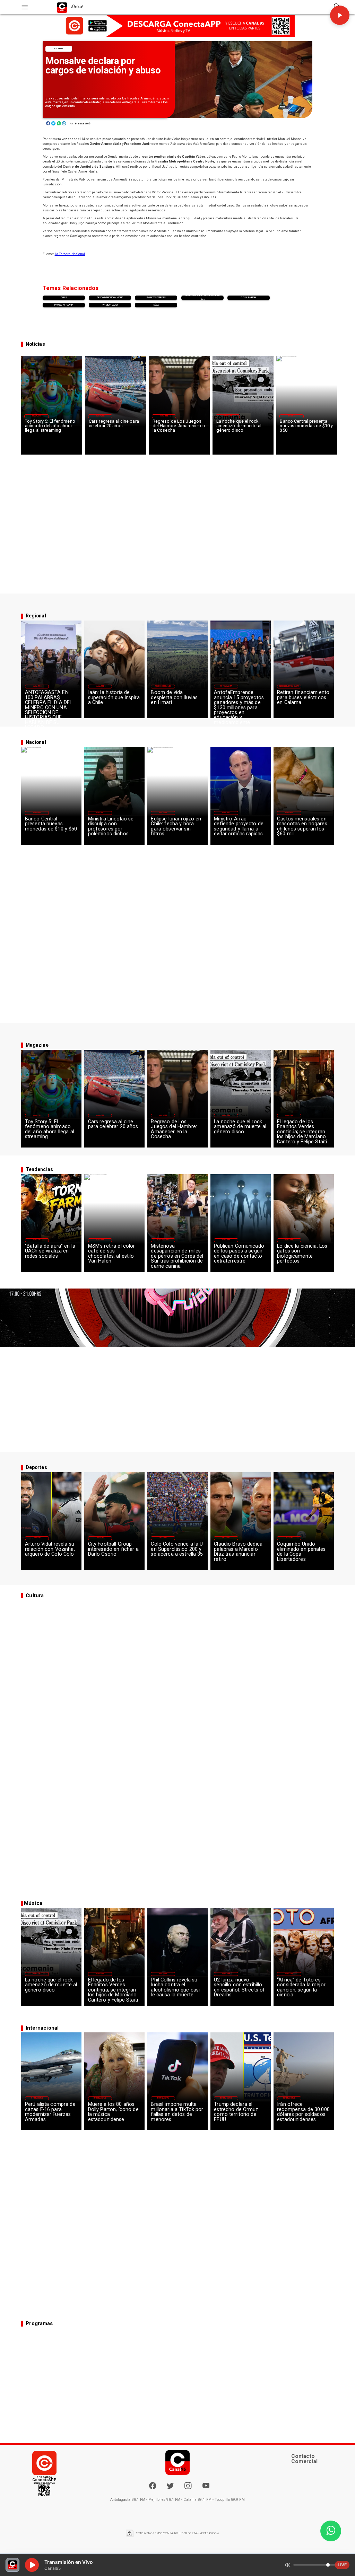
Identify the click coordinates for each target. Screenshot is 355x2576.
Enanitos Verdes (156, 298)
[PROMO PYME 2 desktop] (177, 26)
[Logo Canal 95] (62, 7)
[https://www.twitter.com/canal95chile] (170, 2488)
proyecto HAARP (64, 305)
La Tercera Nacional (70, 254)
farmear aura (110, 305)
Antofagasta (226, 686)
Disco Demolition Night (110, 298)
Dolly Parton (248, 298)
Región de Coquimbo (163, 686)
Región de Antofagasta (289, 686)
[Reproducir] (340, 15)
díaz (156, 305)
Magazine (36, 416)
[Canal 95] (25, 7)
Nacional (59, 49)
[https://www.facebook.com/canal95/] (153, 2486)
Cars (64, 298)
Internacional (163, 1240)
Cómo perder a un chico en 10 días (202, 298)
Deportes (37, 1538)
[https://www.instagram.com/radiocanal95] (188, 2488)
